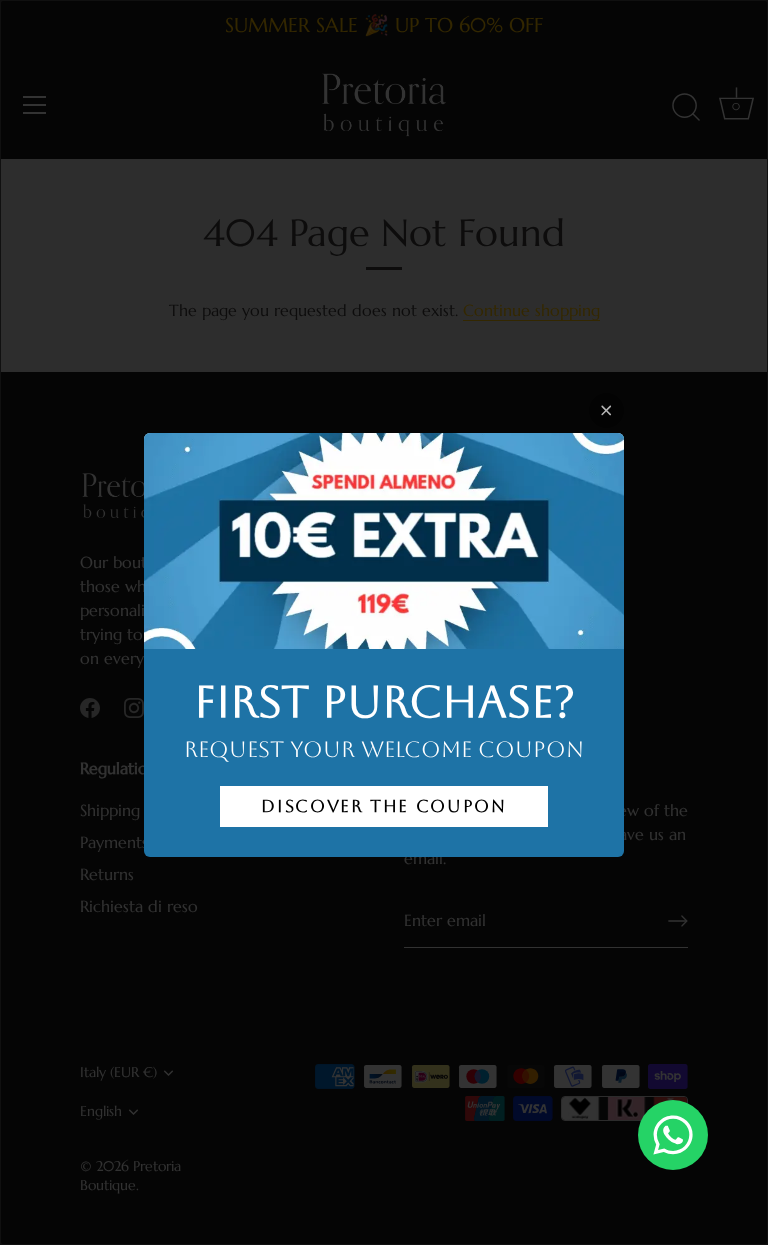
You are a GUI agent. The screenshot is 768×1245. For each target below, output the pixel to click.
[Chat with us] (673, 1135)
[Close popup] (606, 410)
